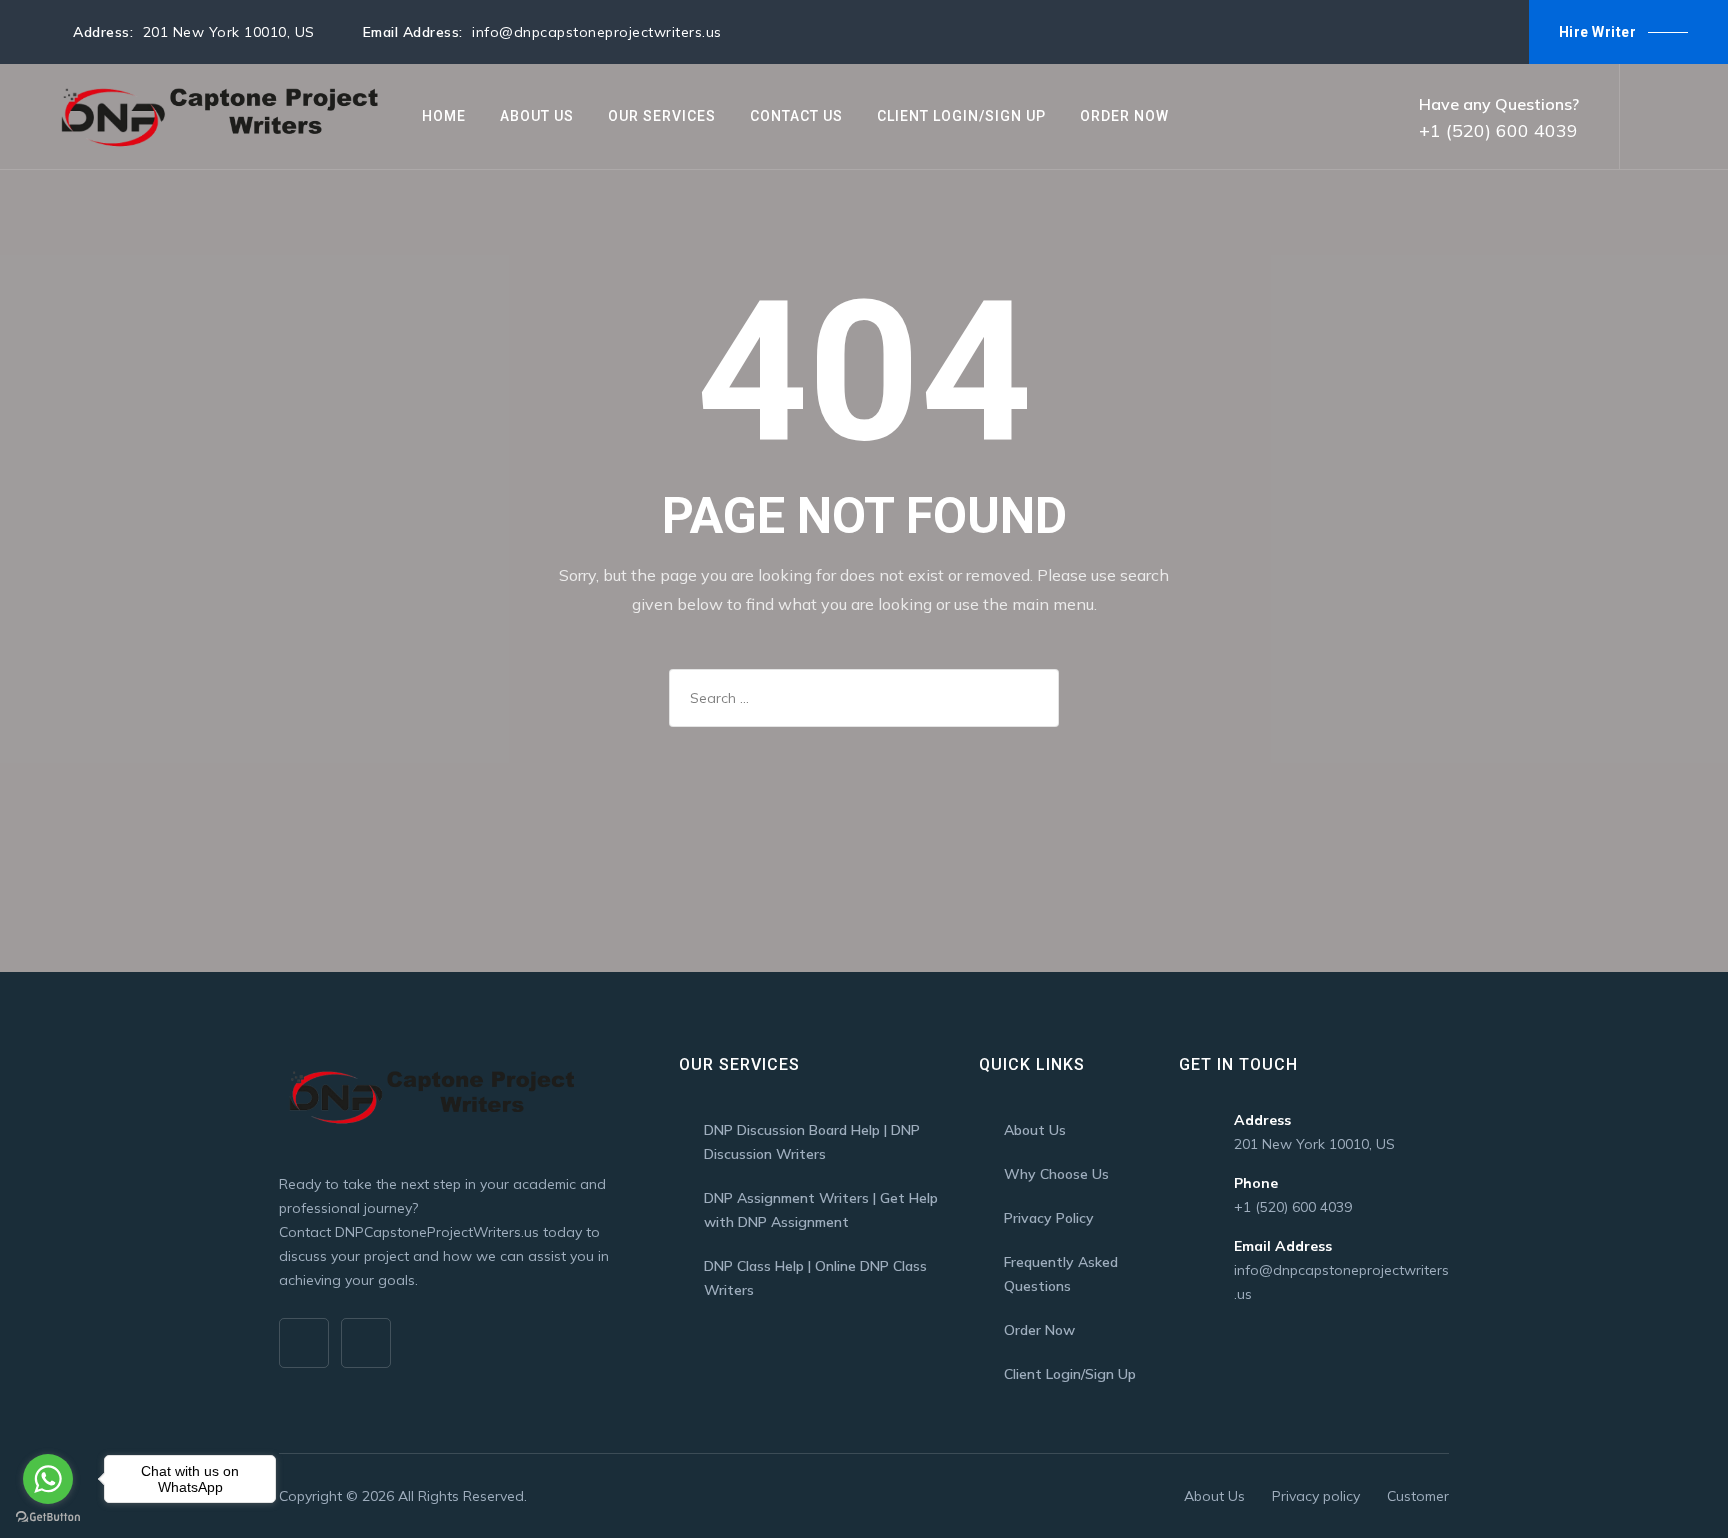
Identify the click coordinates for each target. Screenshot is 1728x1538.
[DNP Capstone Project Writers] (216, 116)
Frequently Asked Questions (1061, 1274)
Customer (1418, 1496)
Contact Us (796, 116)
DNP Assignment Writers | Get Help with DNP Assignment (821, 1210)
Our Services (662, 116)
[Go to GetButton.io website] (48, 1517)
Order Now (1124, 116)
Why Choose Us (1056, 1174)
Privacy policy (1316, 1496)
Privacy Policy (1049, 1218)
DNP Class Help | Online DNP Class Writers (815, 1278)
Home (444, 116)
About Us (537, 116)
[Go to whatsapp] (48, 1479)
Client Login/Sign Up (961, 116)
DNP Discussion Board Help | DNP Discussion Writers (812, 1142)
